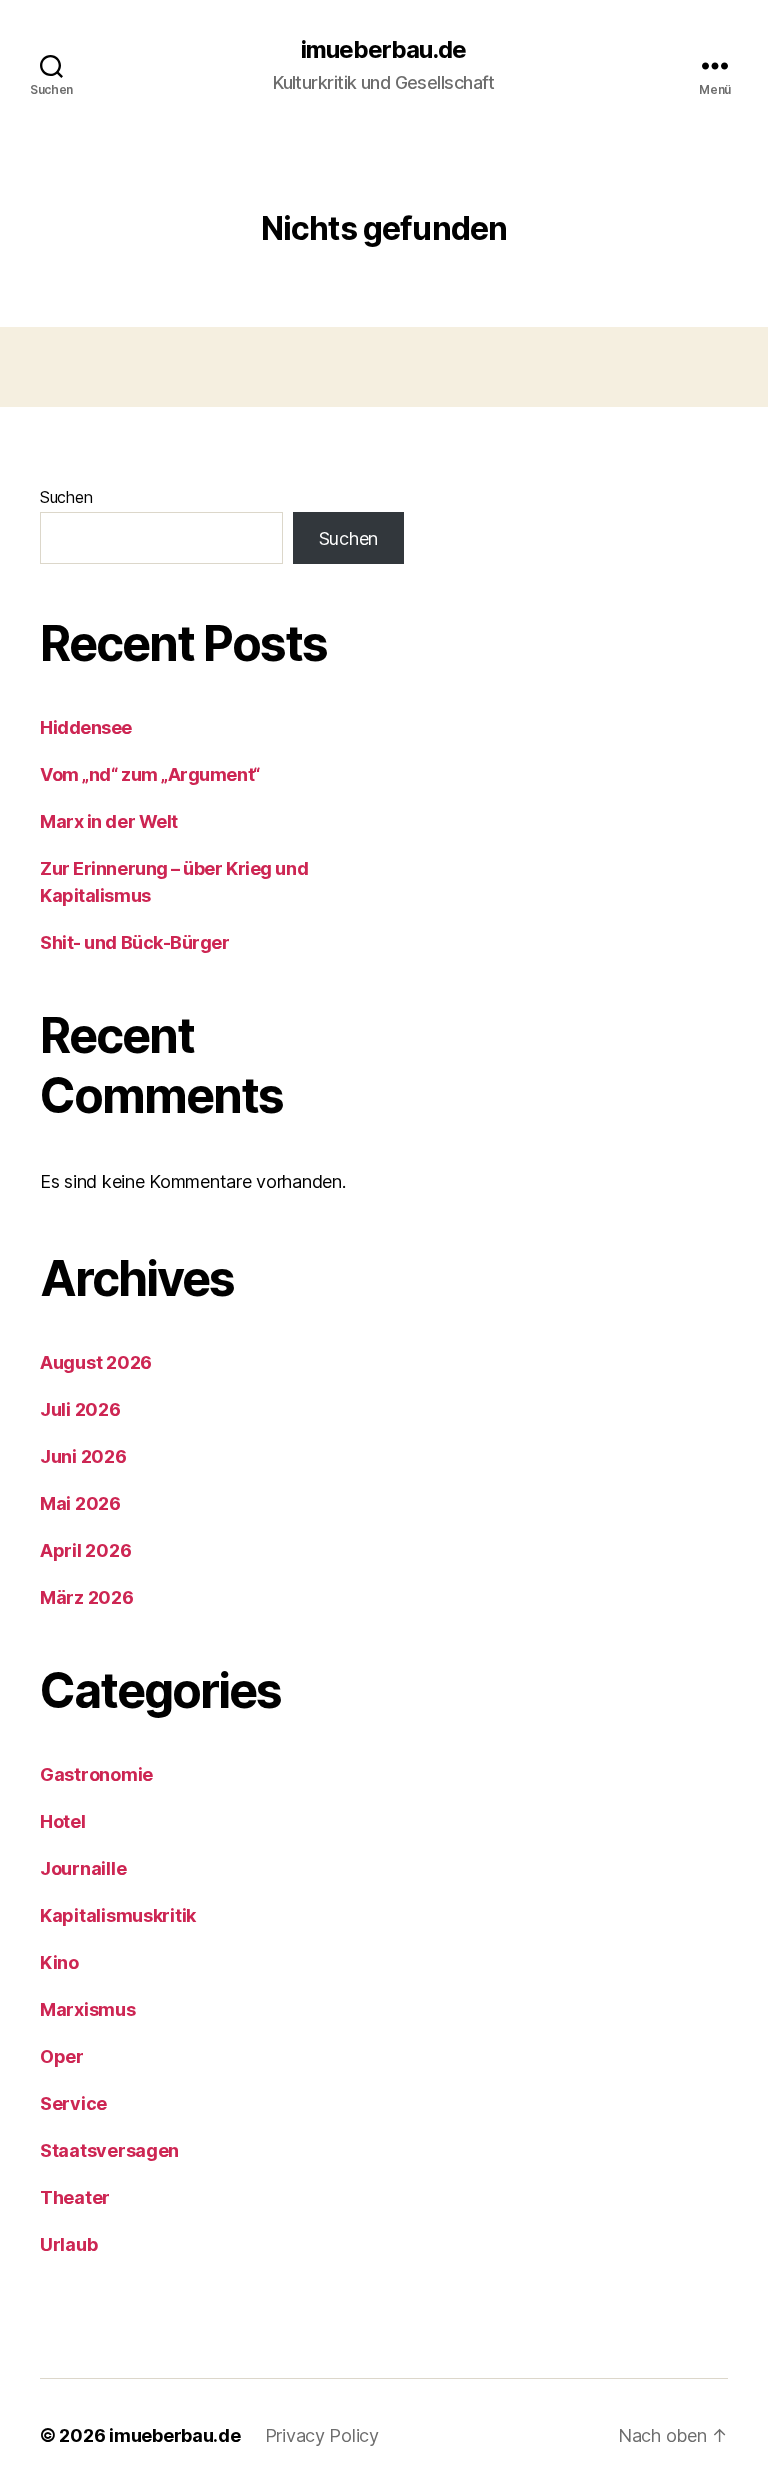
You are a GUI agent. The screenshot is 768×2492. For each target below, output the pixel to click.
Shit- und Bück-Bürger (135, 942)
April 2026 (85, 1550)
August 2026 (96, 1362)
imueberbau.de (383, 50)
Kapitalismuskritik (118, 1915)
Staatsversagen (109, 2150)
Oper (62, 2056)
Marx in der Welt (109, 821)
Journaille (83, 1868)
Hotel (63, 1821)
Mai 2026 (80, 1503)
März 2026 (87, 1597)
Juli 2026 (80, 1409)
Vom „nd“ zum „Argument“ (150, 774)
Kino (59, 1962)
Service (73, 2103)
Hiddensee (86, 727)
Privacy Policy (322, 2435)
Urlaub (68, 2244)
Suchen (66, 497)
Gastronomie (96, 1774)
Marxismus (88, 2009)
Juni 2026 (83, 1456)
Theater (75, 2197)
